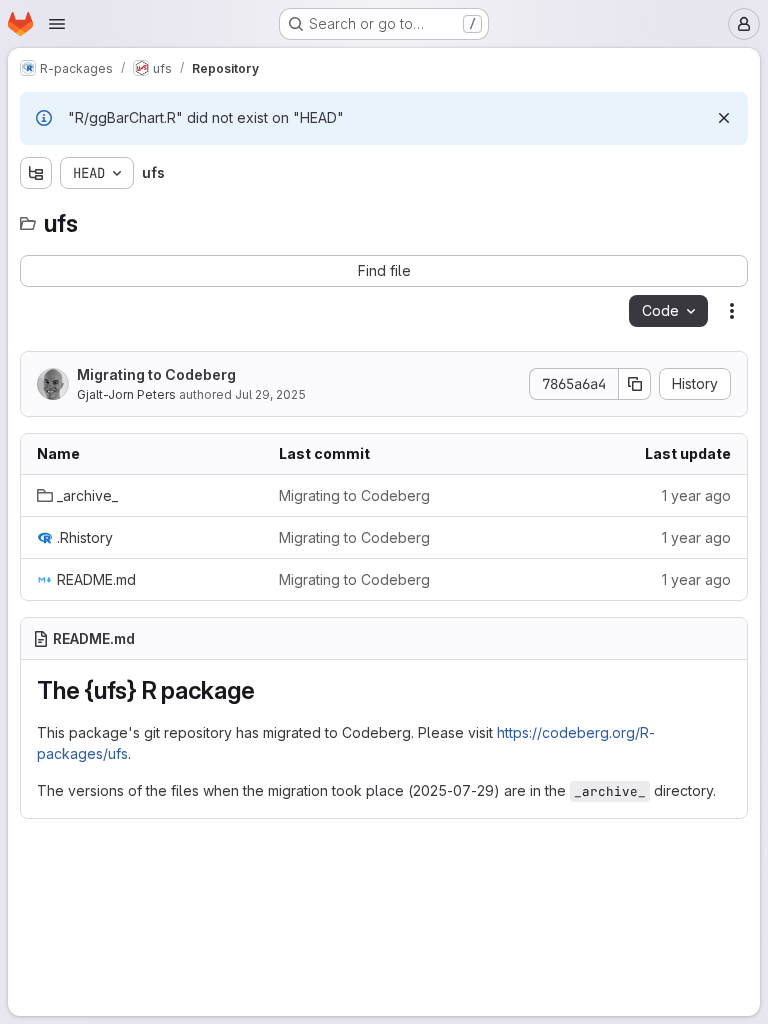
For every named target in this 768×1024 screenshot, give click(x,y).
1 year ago (696, 495)
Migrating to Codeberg (156, 374)
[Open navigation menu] (57, 24)
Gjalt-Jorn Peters (126, 394)
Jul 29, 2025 (270, 394)
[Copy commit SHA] (635, 384)
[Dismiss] (724, 118)
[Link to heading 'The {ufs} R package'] (267, 690)
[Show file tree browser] (36, 173)
